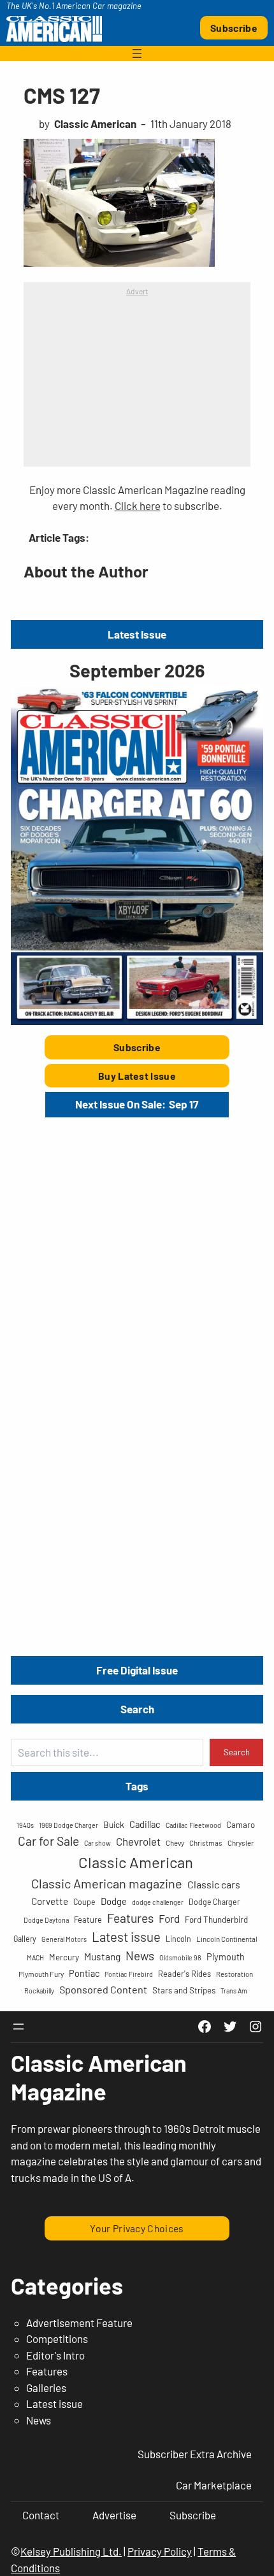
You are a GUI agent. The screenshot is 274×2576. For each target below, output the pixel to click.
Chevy (175, 1843)
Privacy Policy (160, 2551)
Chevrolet (138, 1841)
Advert (137, 291)
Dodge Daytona (46, 1920)
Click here (138, 506)
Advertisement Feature (79, 2323)
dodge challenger (158, 1902)
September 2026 (137, 670)
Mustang (102, 1956)
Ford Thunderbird (216, 1920)
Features (130, 1918)
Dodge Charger (214, 1902)
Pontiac (84, 1973)
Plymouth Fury (41, 1974)
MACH (35, 1957)
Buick (114, 1824)
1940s (25, 1825)
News (140, 1956)
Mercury (64, 1957)
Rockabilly (39, 1991)
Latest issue (126, 1936)
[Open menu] (137, 53)
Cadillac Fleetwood (193, 1825)
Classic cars (214, 1884)
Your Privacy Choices (137, 2228)
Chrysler (241, 1843)
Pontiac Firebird (129, 1974)
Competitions (57, 2339)
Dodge (114, 1901)
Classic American (136, 1862)
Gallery (25, 1939)
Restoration (234, 1974)
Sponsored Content (103, 1989)
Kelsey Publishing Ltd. (71, 2551)
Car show (97, 1843)
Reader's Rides (184, 1974)
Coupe (84, 1902)
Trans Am (234, 1991)
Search (237, 1752)
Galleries (46, 2388)
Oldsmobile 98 (180, 1957)
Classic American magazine (107, 1883)
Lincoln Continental (227, 1939)
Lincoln (178, 1939)
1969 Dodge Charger (68, 1825)
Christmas (206, 1843)
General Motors (64, 1939)
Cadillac (145, 1824)
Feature (88, 1920)
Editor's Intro (55, 2355)
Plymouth (226, 1957)
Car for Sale (48, 1841)
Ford (169, 1918)
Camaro (241, 1825)
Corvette (50, 1901)
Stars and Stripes (184, 1990)
